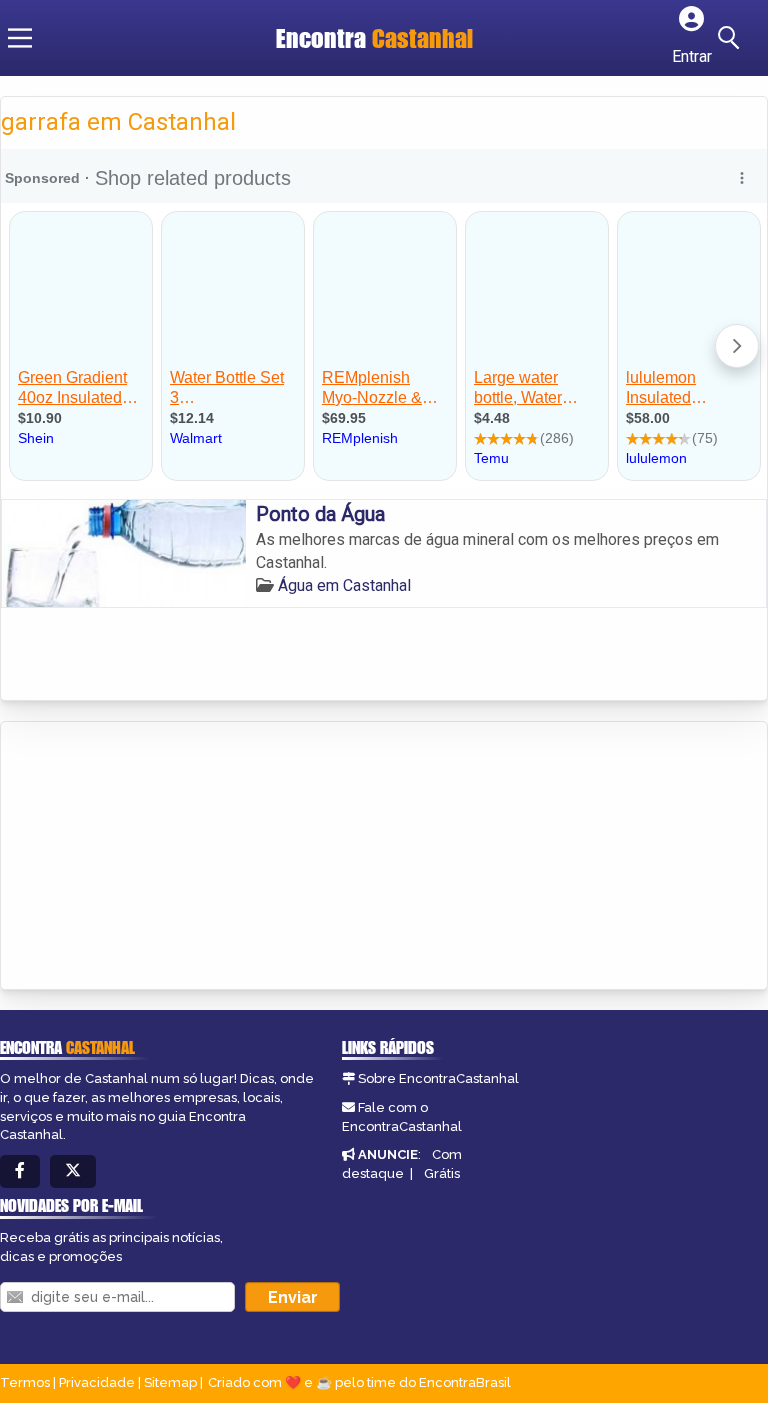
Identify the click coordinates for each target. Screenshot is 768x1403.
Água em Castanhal (344, 585)
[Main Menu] (20, 38)
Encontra (374, 38)
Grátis (442, 1173)
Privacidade (97, 1382)
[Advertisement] (151, 857)
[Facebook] (20, 1171)
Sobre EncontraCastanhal (438, 1078)
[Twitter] (73, 1171)
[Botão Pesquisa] (732, 38)
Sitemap (170, 1382)
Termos (25, 1382)
